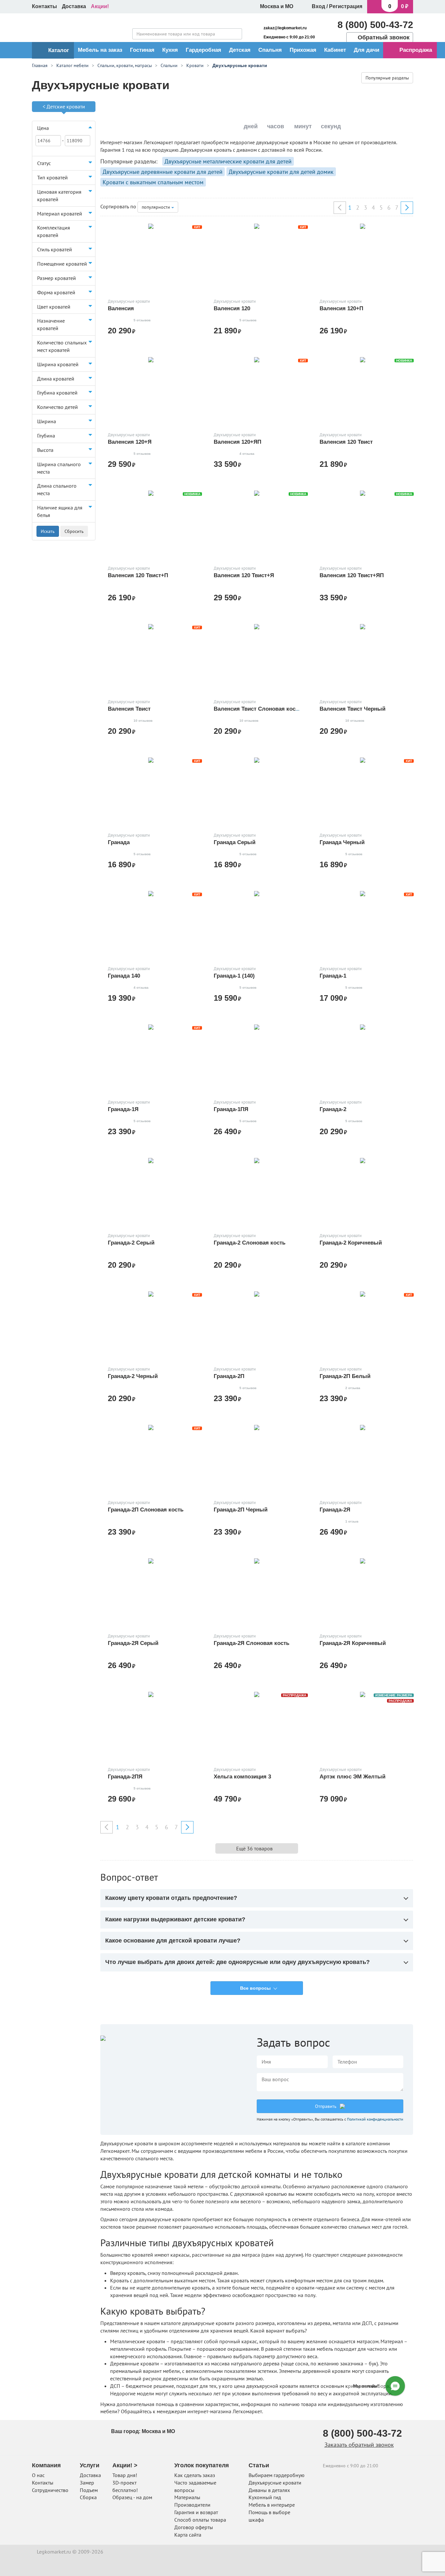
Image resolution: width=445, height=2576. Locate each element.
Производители (192, 2505)
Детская (240, 50)
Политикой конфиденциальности (375, 2119)
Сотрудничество (50, 2490)
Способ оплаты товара (200, 2520)
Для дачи (366, 50)
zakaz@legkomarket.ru (285, 28)
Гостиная (142, 50)
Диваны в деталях (269, 2490)
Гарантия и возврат (196, 2512)
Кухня (170, 50)
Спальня (270, 50)
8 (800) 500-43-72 (375, 25)
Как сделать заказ (195, 2475)
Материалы (187, 2497)
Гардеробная (203, 50)
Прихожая (303, 50)
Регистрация (346, 6)
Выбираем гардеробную (277, 2475)
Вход (318, 6)
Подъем (89, 2490)
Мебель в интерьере (272, 2505)
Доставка (74, 6)
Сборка (88, 2497)
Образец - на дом (132, 2497)
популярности (157, 207)
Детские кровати (66, 106)
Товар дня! (125, 2475)
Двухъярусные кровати (275, 2483)
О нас (38, 2475)
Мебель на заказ (100, 50)
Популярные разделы (387, 78)
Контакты (44, 6)
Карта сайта (188, 2535)
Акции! (100, 6)
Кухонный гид (265, 2497)
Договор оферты (194, 2527)
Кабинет (335, 50)
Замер (87, 2483)
